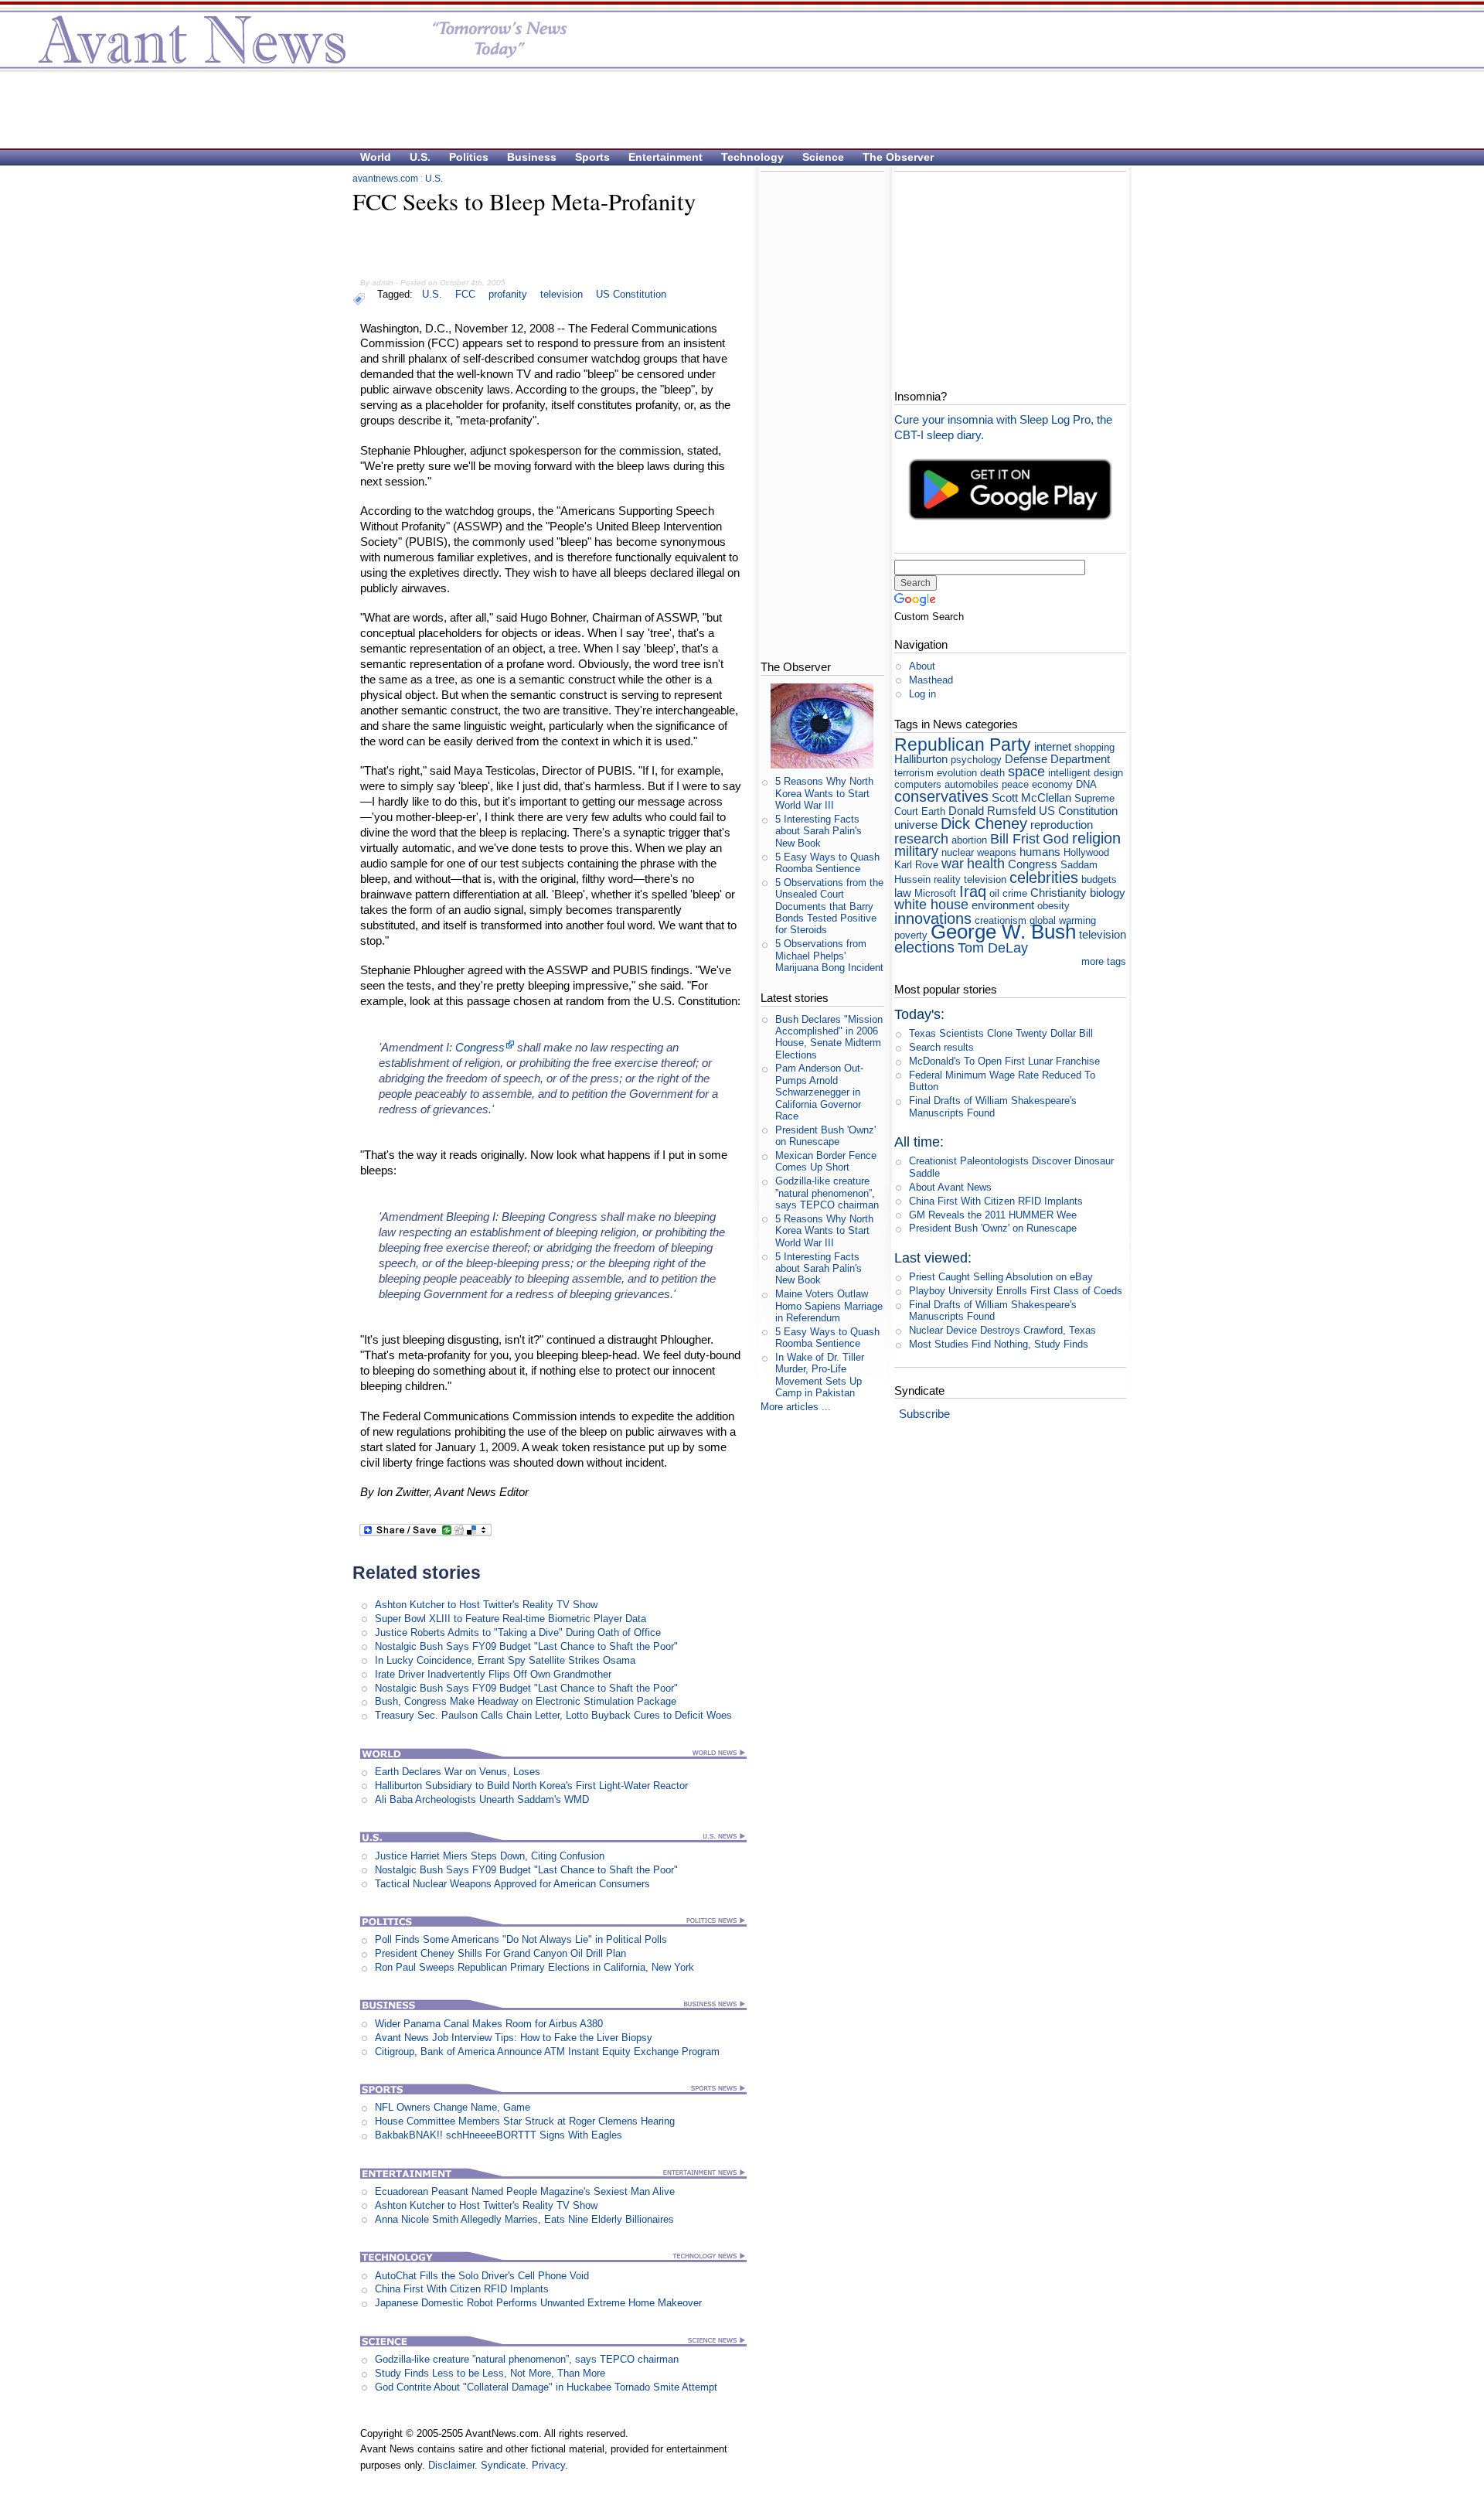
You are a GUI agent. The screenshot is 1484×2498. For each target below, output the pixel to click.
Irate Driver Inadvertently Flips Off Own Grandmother (493, 1674)
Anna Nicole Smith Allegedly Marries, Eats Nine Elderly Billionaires (524, 2219)
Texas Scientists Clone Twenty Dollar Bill (1001, 1033)
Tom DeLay (993, 948)
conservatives (941, 796)
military (916, 851)
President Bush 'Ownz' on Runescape (825, 1136)
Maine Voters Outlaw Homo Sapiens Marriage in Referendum (829, 1306)
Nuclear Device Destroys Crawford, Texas (1002, 1330)
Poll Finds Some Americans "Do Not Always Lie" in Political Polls (521, 1939)
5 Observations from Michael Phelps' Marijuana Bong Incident (829, 956)
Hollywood (1086, 852)
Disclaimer (451, 2465)
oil (994, 893)
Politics (469, 157)
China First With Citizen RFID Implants (462, 2289)
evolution (957, 773)
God (1056, 839)
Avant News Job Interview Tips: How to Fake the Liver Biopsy (514, 2038)
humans (1040, 852)
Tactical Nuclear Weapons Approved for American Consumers (512, 1884)
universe (916, 825)
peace (1015, 784)
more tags (1104, 961)
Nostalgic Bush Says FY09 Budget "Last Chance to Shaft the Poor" (526, 1646)
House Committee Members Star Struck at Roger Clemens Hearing (525, 2121)
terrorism (914, 773)
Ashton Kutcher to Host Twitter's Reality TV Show (486, 1605)
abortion (969, 840)
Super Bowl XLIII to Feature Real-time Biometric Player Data (511, 1619)
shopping (1094, 747)
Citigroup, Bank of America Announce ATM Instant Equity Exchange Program (547, 2052)
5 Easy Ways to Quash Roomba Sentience (827, 863)
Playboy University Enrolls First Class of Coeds (1016, 1291)
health (986, 864)
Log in (922, 694)
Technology (752, 157)
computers (918, 784)
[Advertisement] (734, 109)
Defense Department (1057, 759)
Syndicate (503, 2465)
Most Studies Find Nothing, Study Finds (999, 1344)
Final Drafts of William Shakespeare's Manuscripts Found (993, 1106)
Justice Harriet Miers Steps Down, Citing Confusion (490, 1856)
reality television (970, 879)
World (376, 157)
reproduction (1062, 825)
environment (1003, 905)
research (921, 839)
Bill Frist (1015, 839)
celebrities (1044, 877)
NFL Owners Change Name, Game (453, 2107)
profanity (508, 294)
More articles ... (796, 1407)
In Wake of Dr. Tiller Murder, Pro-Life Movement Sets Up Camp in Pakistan (820, 1375)
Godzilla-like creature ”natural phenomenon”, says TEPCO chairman (527, 2359)
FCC (465, 294)
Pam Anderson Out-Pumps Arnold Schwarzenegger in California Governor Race (819, 1092)
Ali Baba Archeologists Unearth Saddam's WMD (482, 1799)
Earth (933, 811)
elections (924, 947)
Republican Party (963, 745)
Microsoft (935, 893)
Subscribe (924, 1414)
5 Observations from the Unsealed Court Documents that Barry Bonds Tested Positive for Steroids (829, 906)
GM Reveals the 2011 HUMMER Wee (993, 1215)
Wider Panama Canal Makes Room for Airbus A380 (489, 2024)
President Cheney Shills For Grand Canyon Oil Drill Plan (500, 1953)
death (992, 773)
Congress (480, 1047)
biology (1108, 893)
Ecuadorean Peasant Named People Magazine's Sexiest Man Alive (525, 2191)
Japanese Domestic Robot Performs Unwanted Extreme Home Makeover (538, 2303)
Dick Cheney (984, 823)
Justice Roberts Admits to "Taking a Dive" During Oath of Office (518, 1632)
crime (1015, 893)
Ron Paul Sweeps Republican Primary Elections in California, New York (534, 1967)
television (562, 294)
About (922, 666)
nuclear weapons (979, 852)
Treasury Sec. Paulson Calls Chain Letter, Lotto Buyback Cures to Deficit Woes (553, 1715)
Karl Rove (916, 865)
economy (1052, 784)
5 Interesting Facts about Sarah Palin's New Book (819, 831)
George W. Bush (1003, 932)
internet (1053, 746)
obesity (1053, 906)
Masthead (931, 680)
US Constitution (631, 294)
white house (931, 905)
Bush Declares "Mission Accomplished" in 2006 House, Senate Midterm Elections (829, 1037)
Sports (592, 157)
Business (532, 157)
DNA (1086, 784)
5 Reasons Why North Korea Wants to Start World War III (824, 793)
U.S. (420, 157)
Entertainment (665, 157)
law (903, 893)
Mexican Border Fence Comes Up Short (826, 1161)
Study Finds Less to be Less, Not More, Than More (490, 2373)
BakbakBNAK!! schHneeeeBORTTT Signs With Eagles (499, 2135)
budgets (1099, 879)
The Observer (898, 157)
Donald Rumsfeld (992, 811)
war (953, 864)
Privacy (548, 2465)
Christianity (1059, 893)
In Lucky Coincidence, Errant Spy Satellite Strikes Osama (505, 1660)
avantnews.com (385, 179)
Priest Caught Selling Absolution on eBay (1001, 1277)
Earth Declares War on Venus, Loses (458, 1772)
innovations (933, 918)
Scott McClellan (1031, 797)
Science (823, 157)
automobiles (972, 784)
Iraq (973, 891)
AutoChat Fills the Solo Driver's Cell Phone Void (482, 2276)
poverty (911, 935)
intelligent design (1086, 773)
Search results (941, 1047)
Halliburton (921, 759)
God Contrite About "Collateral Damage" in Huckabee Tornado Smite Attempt (546, 2387)
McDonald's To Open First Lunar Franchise (1004, 1061)
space (1026, 772)
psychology (976, 760)
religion (1096, 838)
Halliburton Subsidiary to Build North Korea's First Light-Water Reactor (531, 1786)
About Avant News (950, 1187)
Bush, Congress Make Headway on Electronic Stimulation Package (526, 1701)
